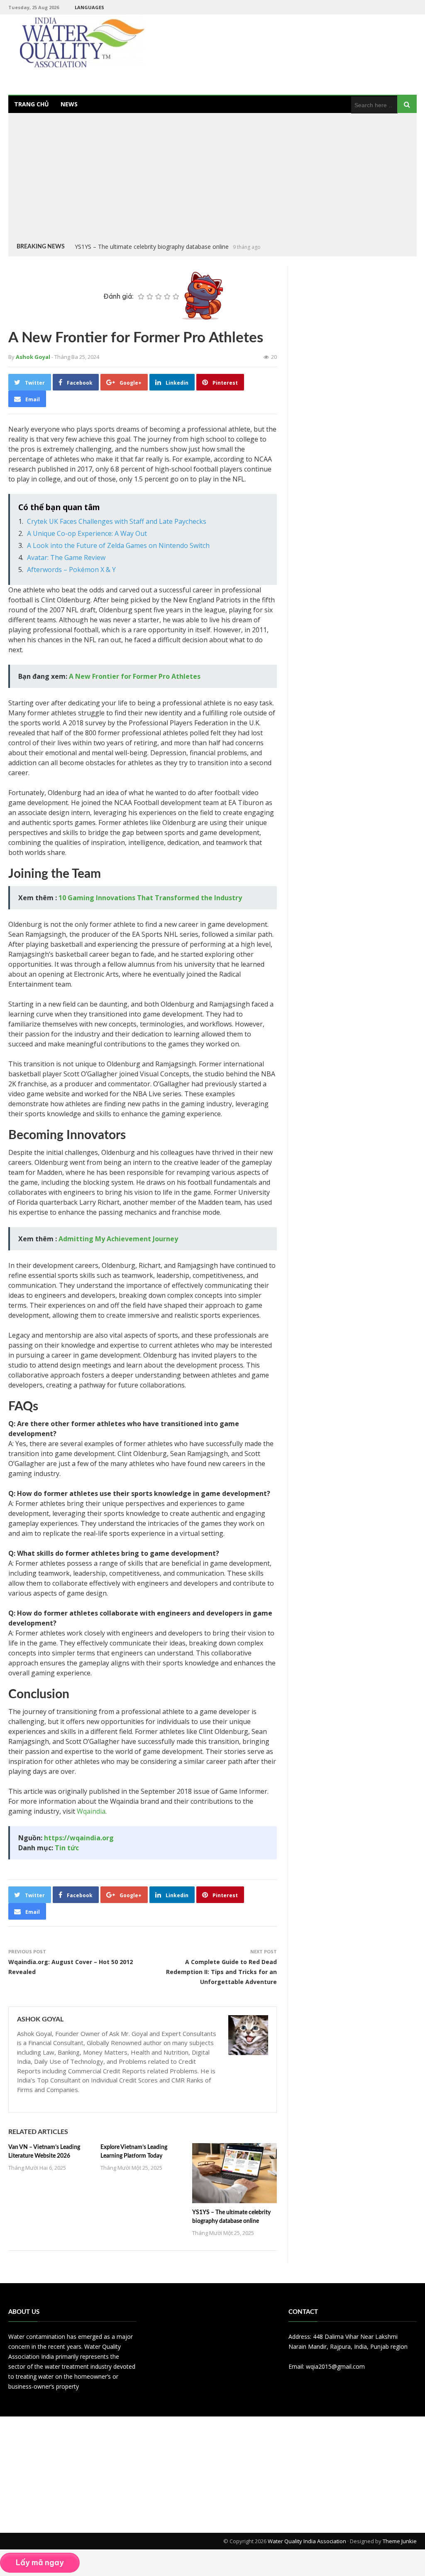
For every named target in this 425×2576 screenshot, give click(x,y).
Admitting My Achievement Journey (118, 1239)
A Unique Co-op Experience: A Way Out (87, 533)
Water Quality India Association (307, 2541)
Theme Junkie (400, 2541)
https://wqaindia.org (79, 1838)
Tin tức (67, 1848)
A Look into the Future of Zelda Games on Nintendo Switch (118, 545)
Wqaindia (91, 1811)
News (69, 104)
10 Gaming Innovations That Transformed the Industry (150, 898)
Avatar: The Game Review (66, 557)
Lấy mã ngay (40, 2562)
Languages (89, 7)
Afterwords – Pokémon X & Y (71, 570)
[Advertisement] (212, 179)
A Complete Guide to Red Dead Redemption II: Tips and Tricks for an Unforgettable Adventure (221, 1972)
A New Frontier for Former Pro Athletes (135, 676)
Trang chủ (32, 104)
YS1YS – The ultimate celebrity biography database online (152, 247)
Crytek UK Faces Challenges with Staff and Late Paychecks (117, 521)
